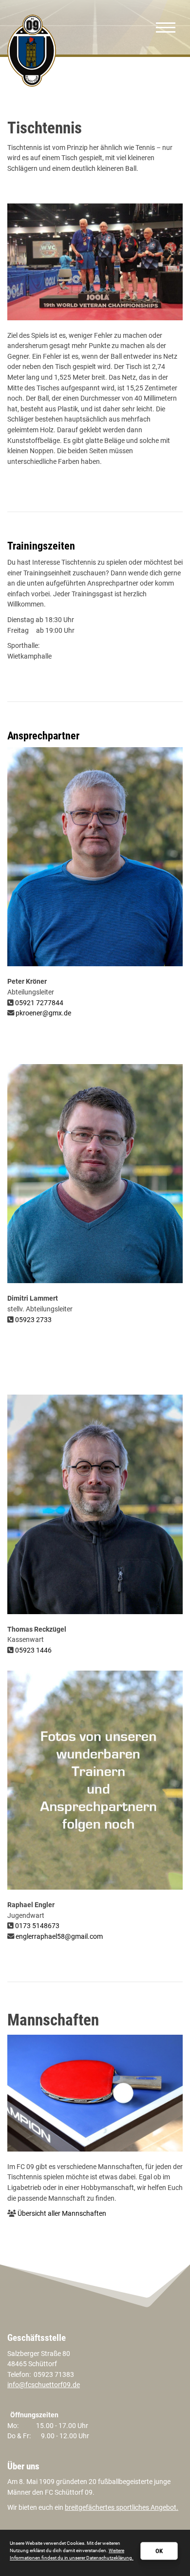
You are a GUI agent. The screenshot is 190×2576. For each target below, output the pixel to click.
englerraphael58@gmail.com (59, 1937)
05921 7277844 (39, 1003)
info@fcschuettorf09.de (44, 2385)
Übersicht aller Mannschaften (62, 2214)
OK (159, 2551)
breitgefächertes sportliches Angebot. (122, 2508)
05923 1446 (33, 1650)
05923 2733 (33, 1320)
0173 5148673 (37, 1926)
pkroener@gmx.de (43, 1013)
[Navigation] (166, 27)
